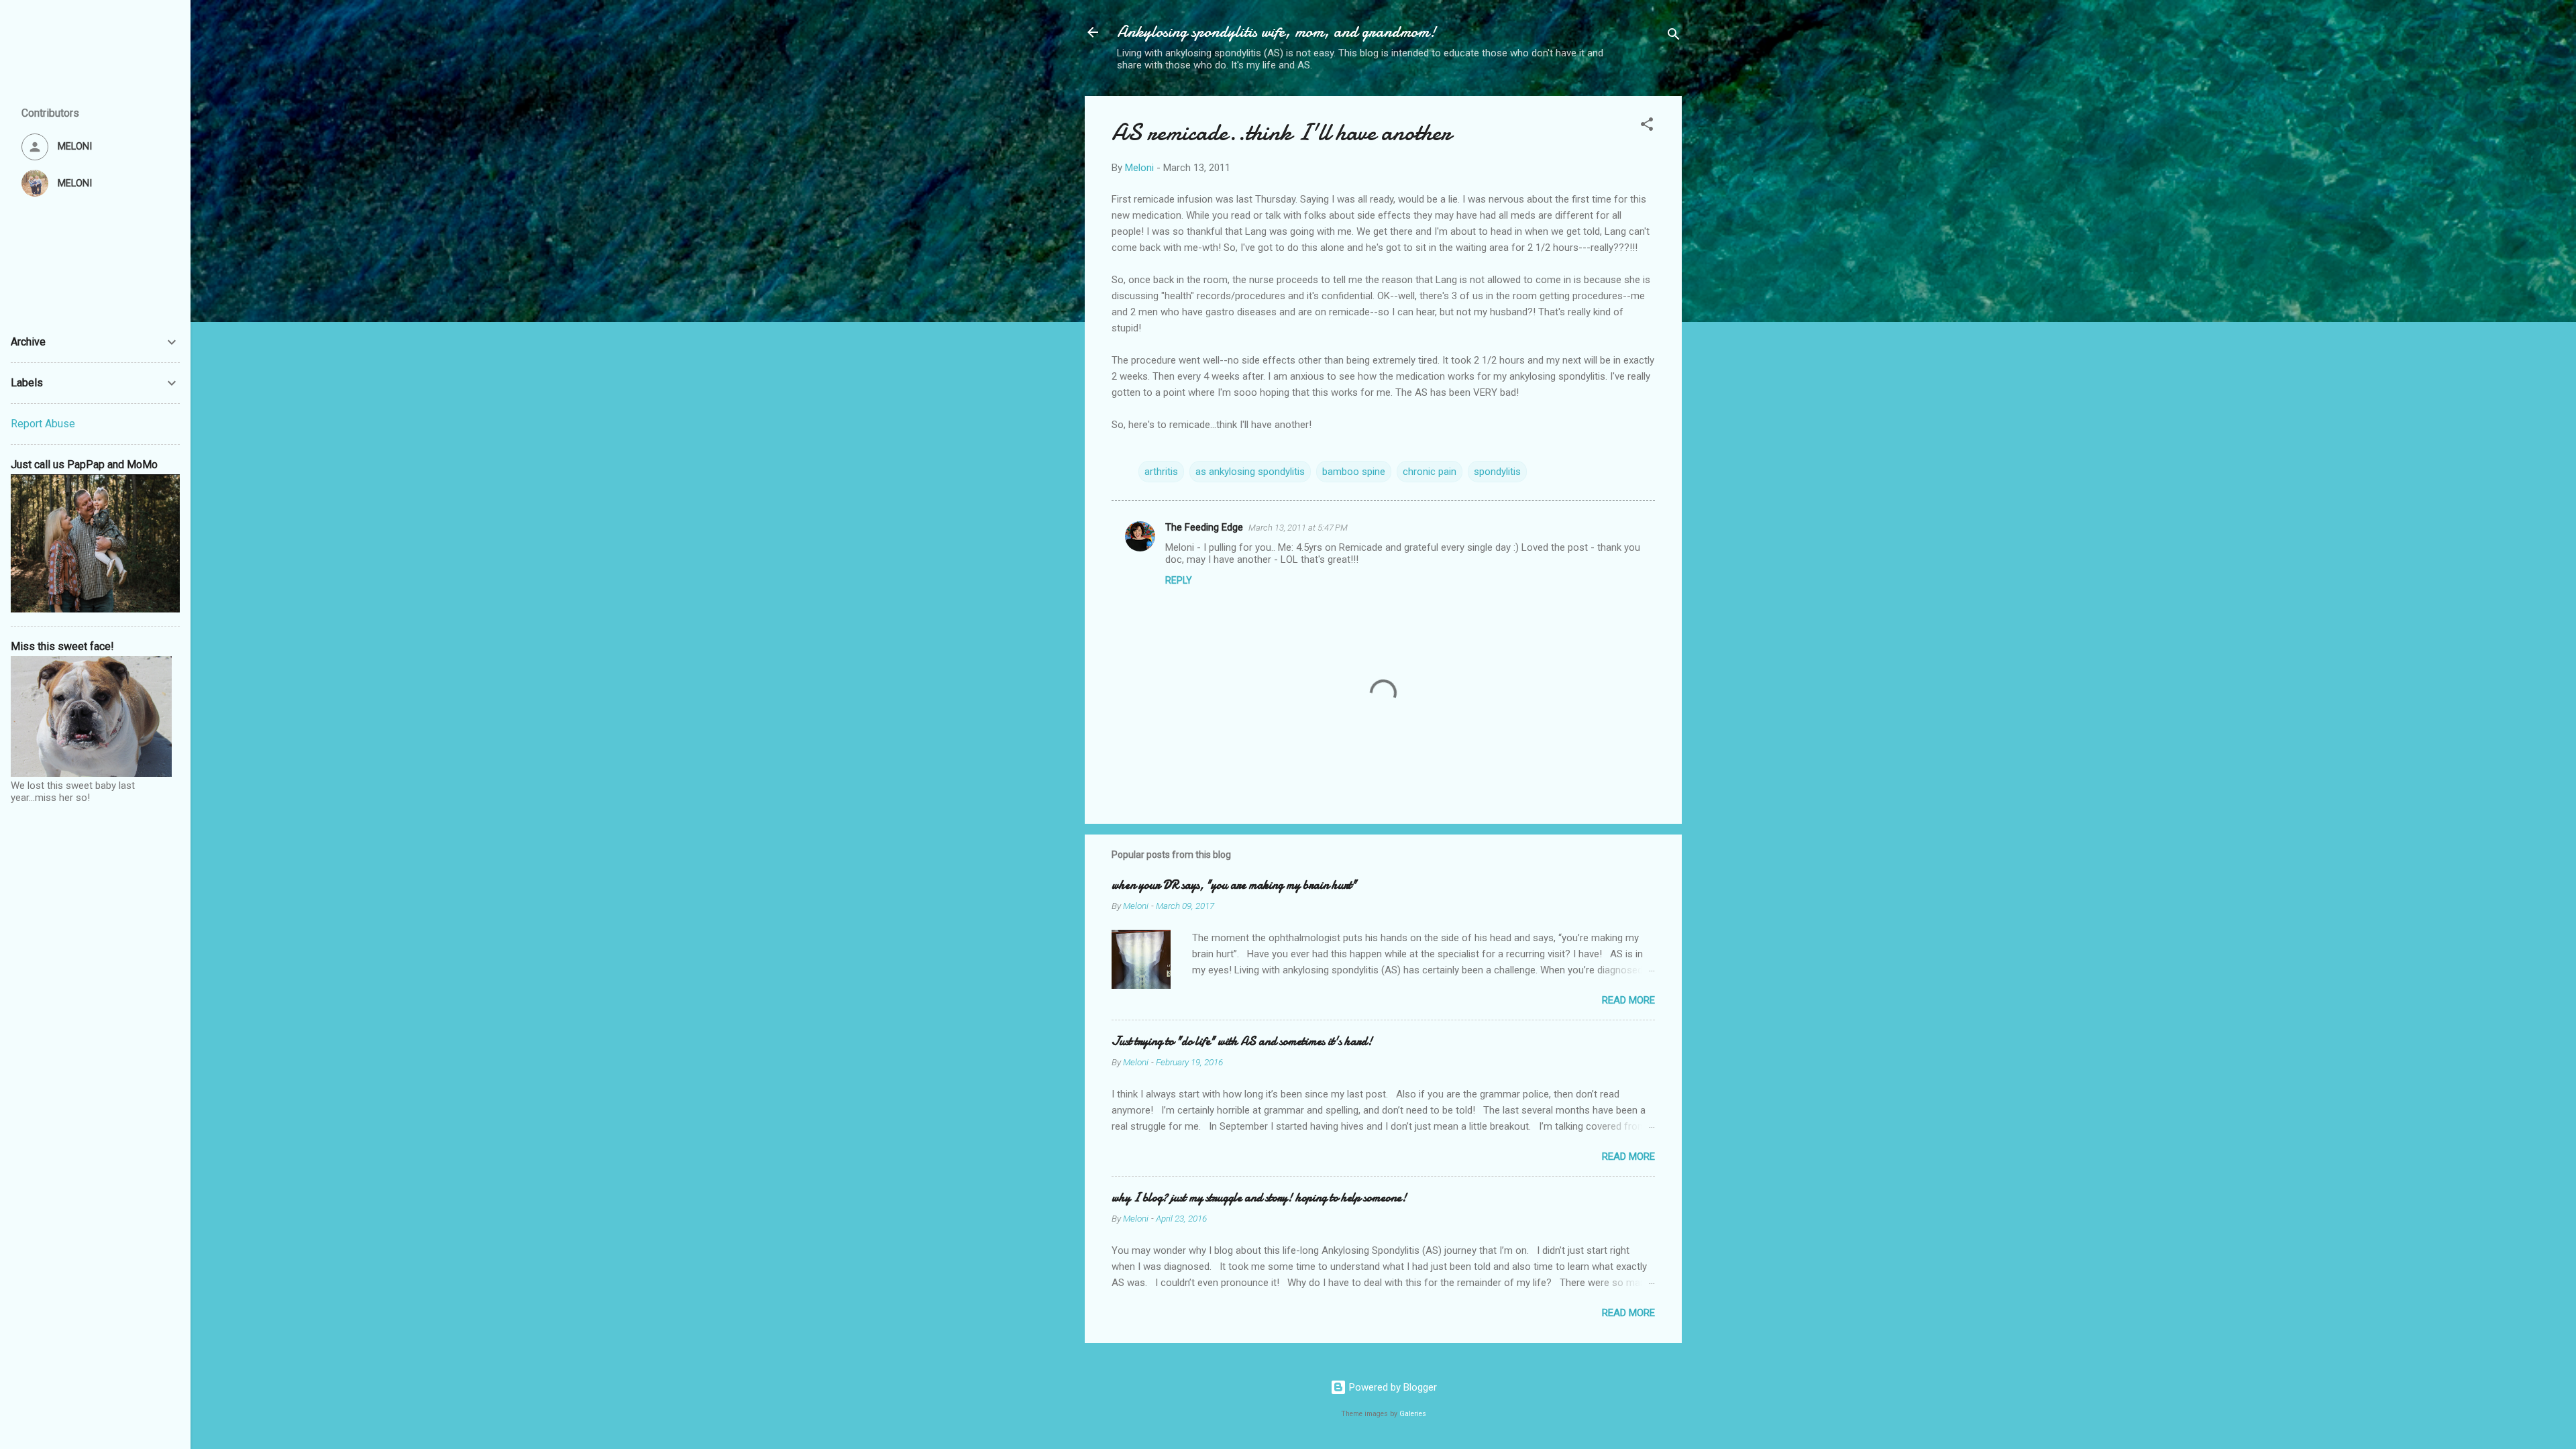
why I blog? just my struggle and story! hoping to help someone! (1259, 1198)
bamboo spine (1354, 472)
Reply (1179, 580)
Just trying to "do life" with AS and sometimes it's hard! (1242, 1041)
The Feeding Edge (1204, 527)
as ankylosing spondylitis (1250, 472)
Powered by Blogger (1392, 1387)
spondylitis (1497, 472)
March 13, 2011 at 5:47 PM (1298, 528)
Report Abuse (43, 424)
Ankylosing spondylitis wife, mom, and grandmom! (1277, 32)
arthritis (1161, 472)
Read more (1628, 1000)
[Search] (1674, 37)
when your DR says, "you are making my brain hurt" (1234, 885)
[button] (1647, 126)
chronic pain (1430, 472)
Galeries (1413, 1414)
